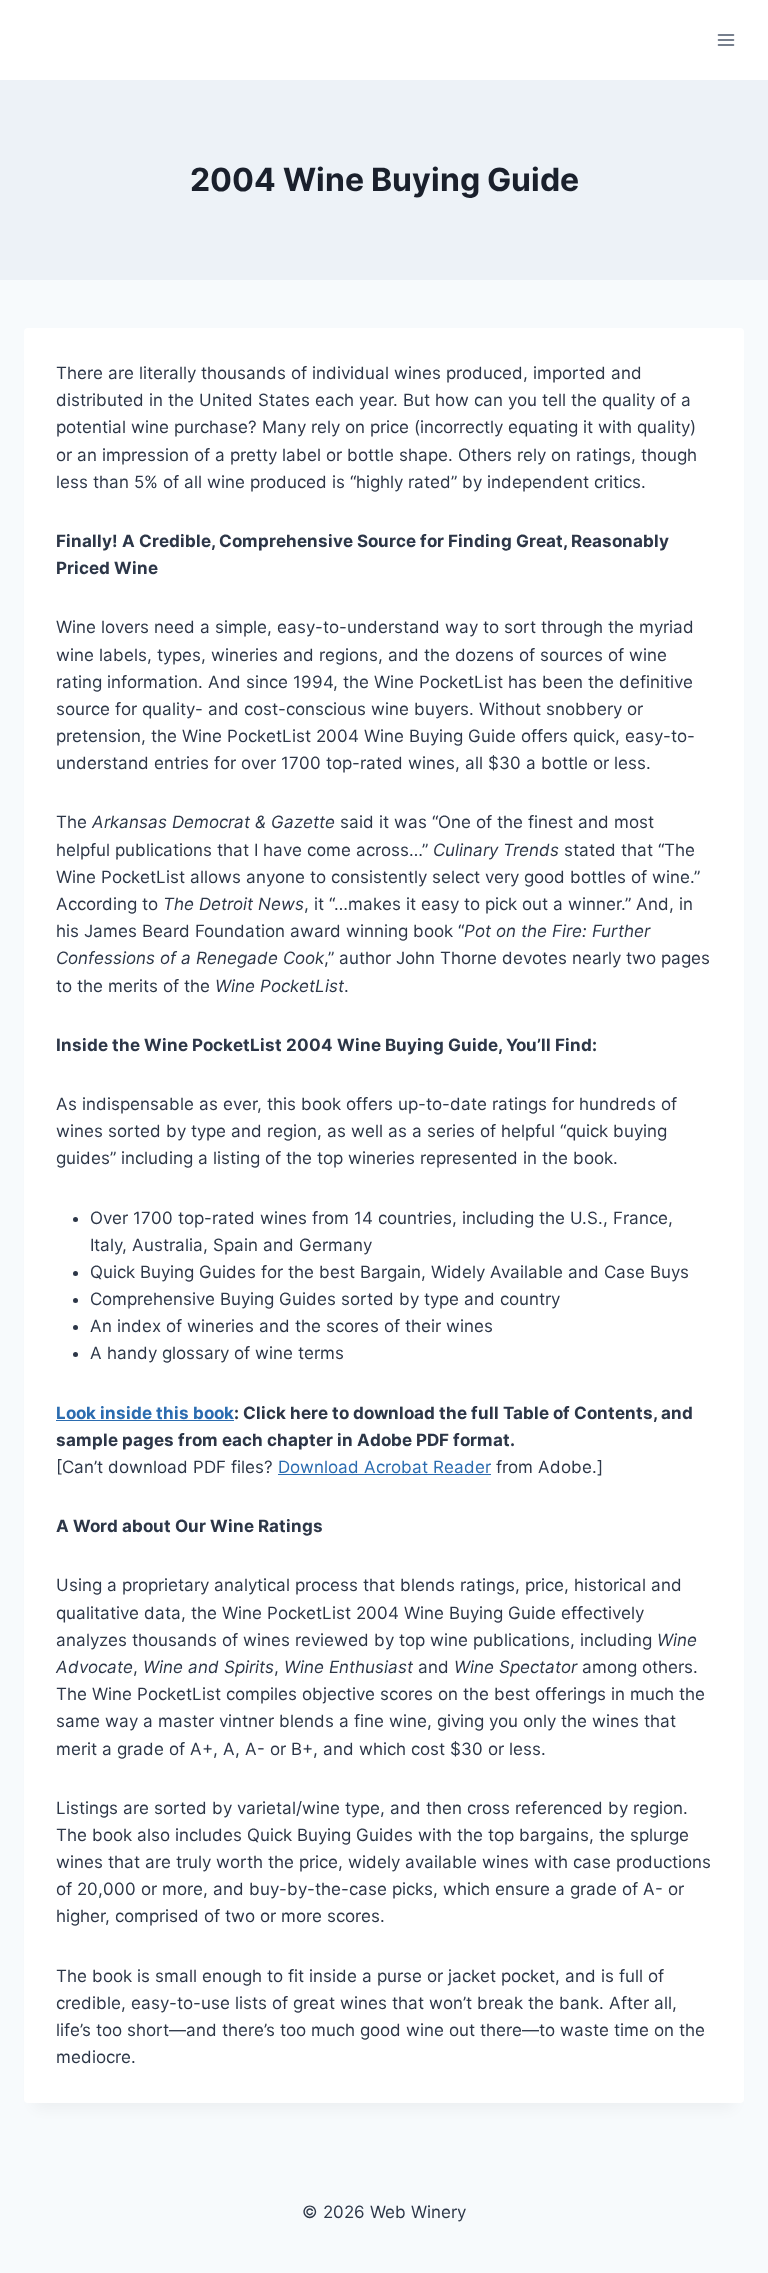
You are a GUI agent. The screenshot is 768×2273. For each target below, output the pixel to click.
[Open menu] (725, 39)
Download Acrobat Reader (384, 1467)
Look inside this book (145, 1413)
